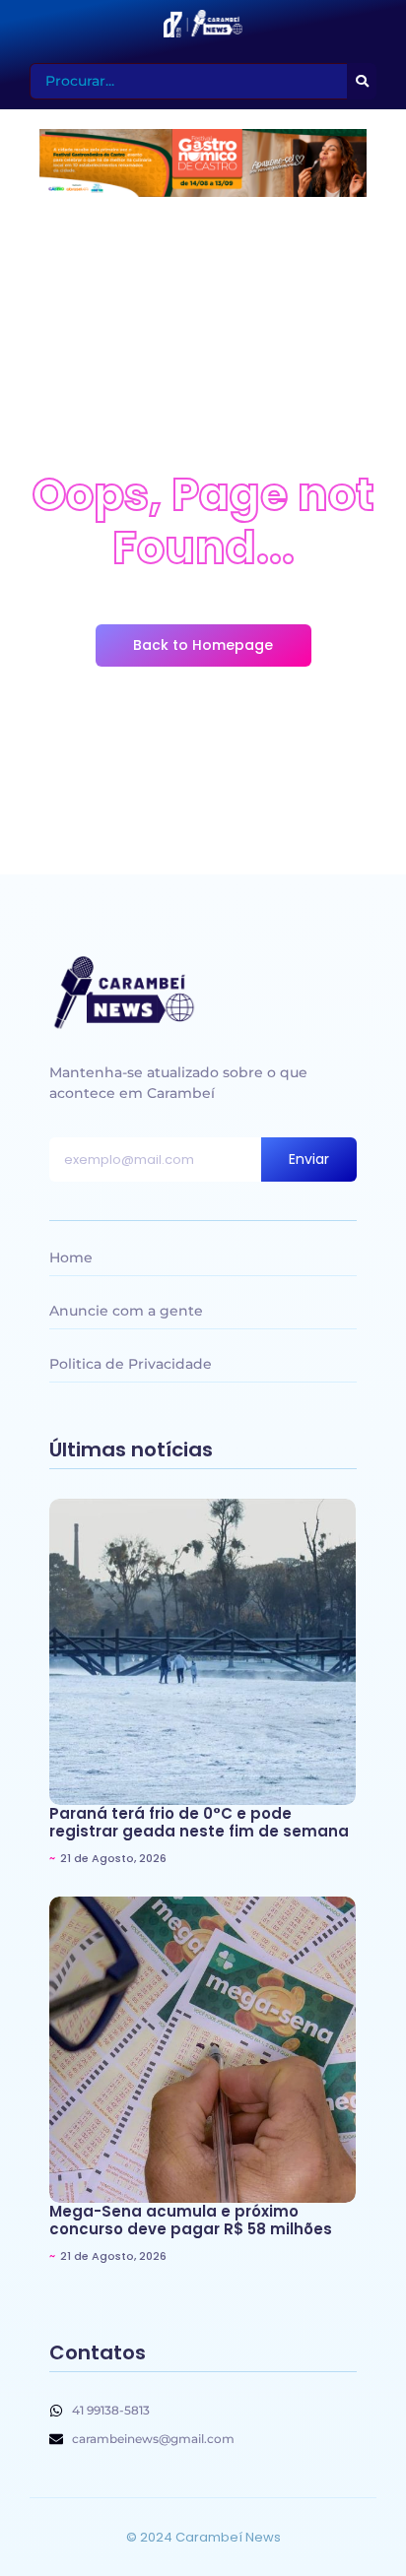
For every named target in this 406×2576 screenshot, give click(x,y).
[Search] (362, 81)
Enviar (309, 1159)
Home (71, 1257)
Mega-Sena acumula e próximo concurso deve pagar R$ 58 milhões (191, 2221)
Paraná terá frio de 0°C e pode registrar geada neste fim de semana (199, 1823)
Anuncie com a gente (126, 1311)
